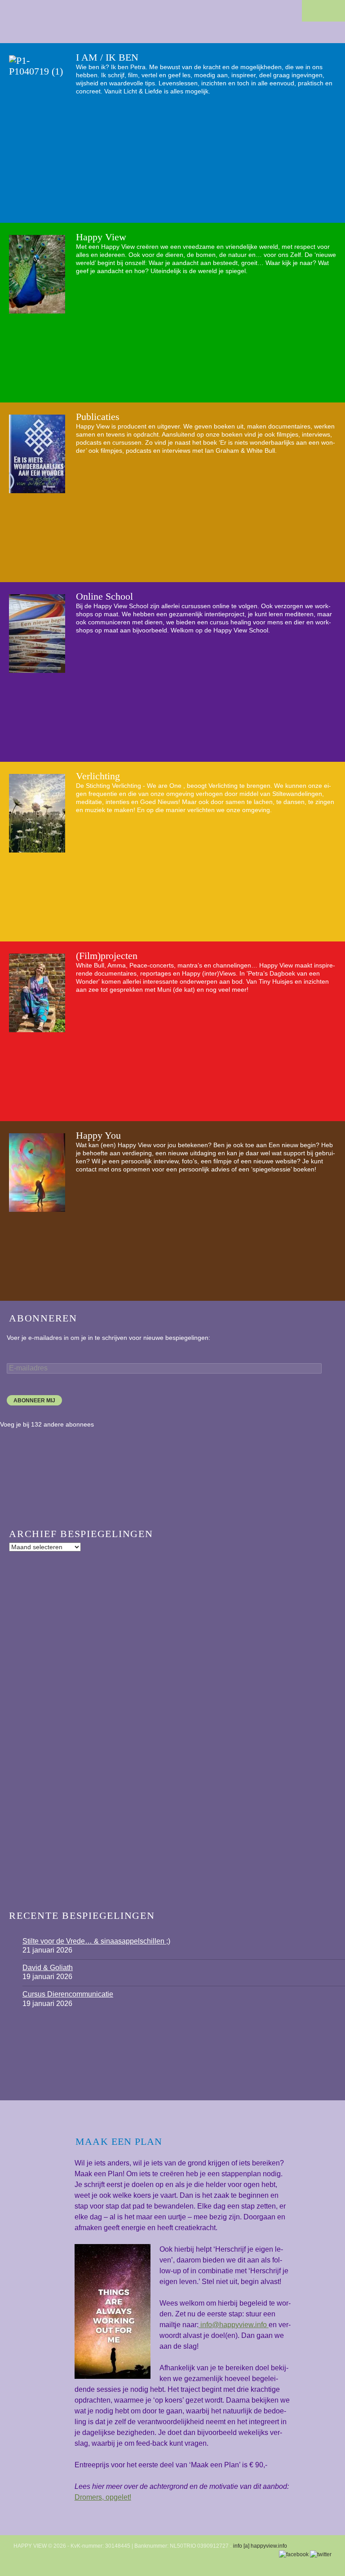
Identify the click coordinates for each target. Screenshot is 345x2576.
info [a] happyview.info (260, 2546)
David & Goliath (48, 1968)
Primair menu (334, 11)
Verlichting (98, 776)
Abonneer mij (34, 1401)
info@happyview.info (234, 2325)
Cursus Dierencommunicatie (68, 1994)
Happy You (98, 1135)
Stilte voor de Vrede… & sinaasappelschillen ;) (96, 1941)
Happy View (101, 237)
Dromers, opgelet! (103, 2497)
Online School (104, 596)
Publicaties (98, 417)
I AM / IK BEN (107, 57)
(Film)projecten (107, 956)
